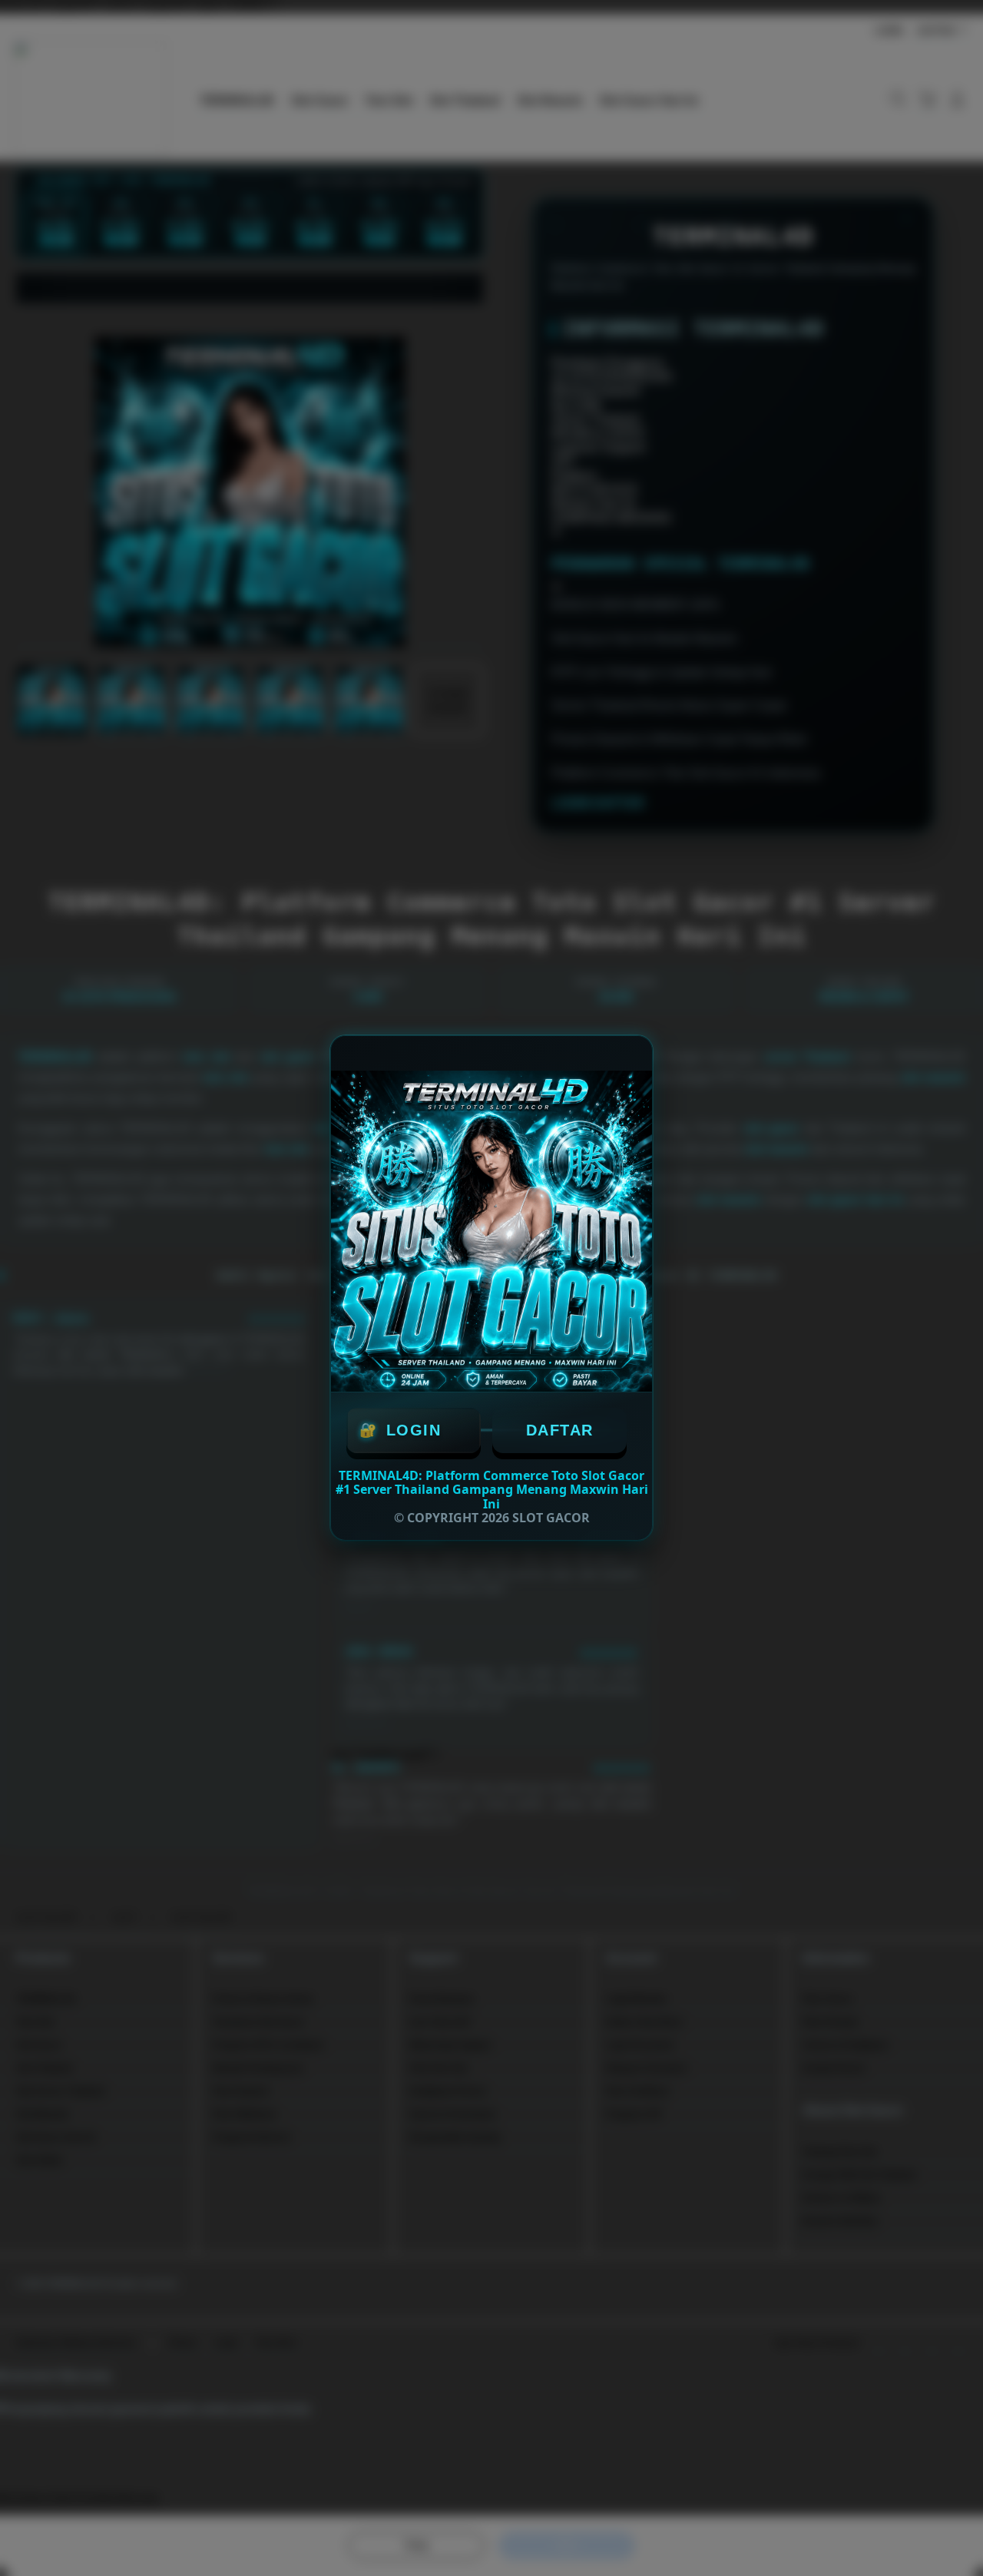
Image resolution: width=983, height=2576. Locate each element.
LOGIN (414, 1430)
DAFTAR (560, 1430)
